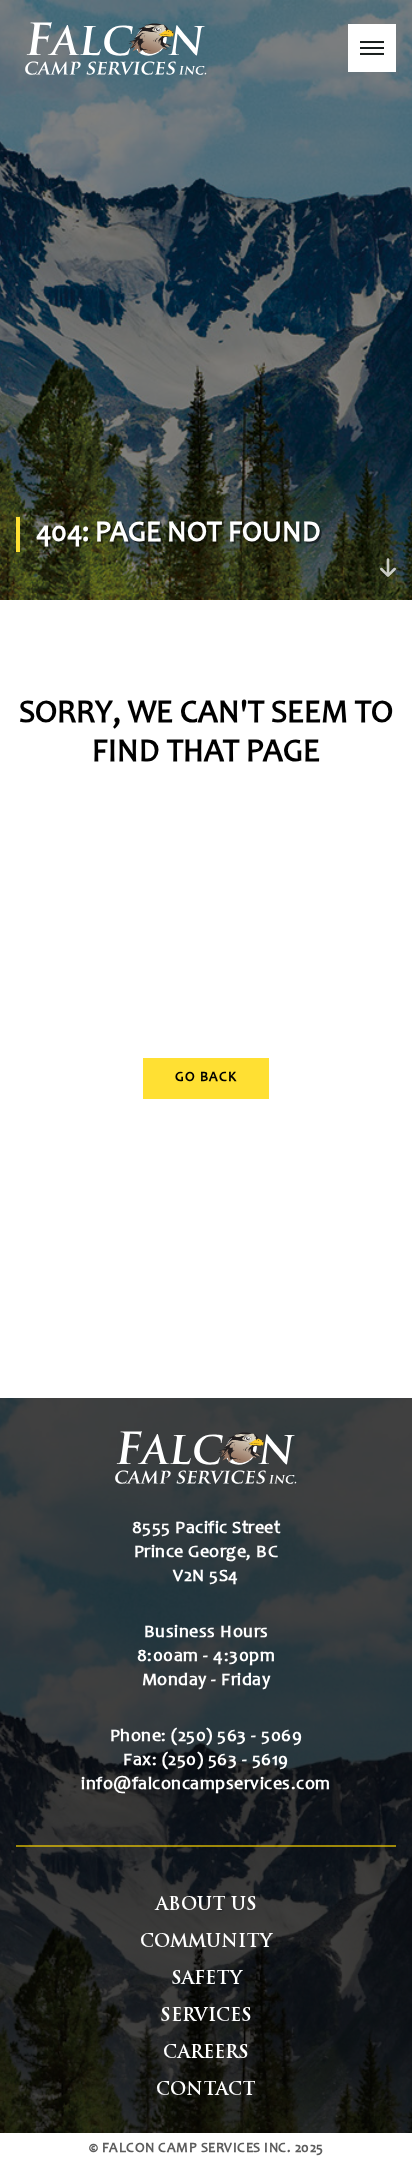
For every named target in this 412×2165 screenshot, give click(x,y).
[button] (372, 48)
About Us (206, 1905)
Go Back (206, 1078)
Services (206, 2016)
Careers (206, 2053)
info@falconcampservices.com (206, 1785)
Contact (206, 2090)
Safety (206, 1979)
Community (206, 1942)
